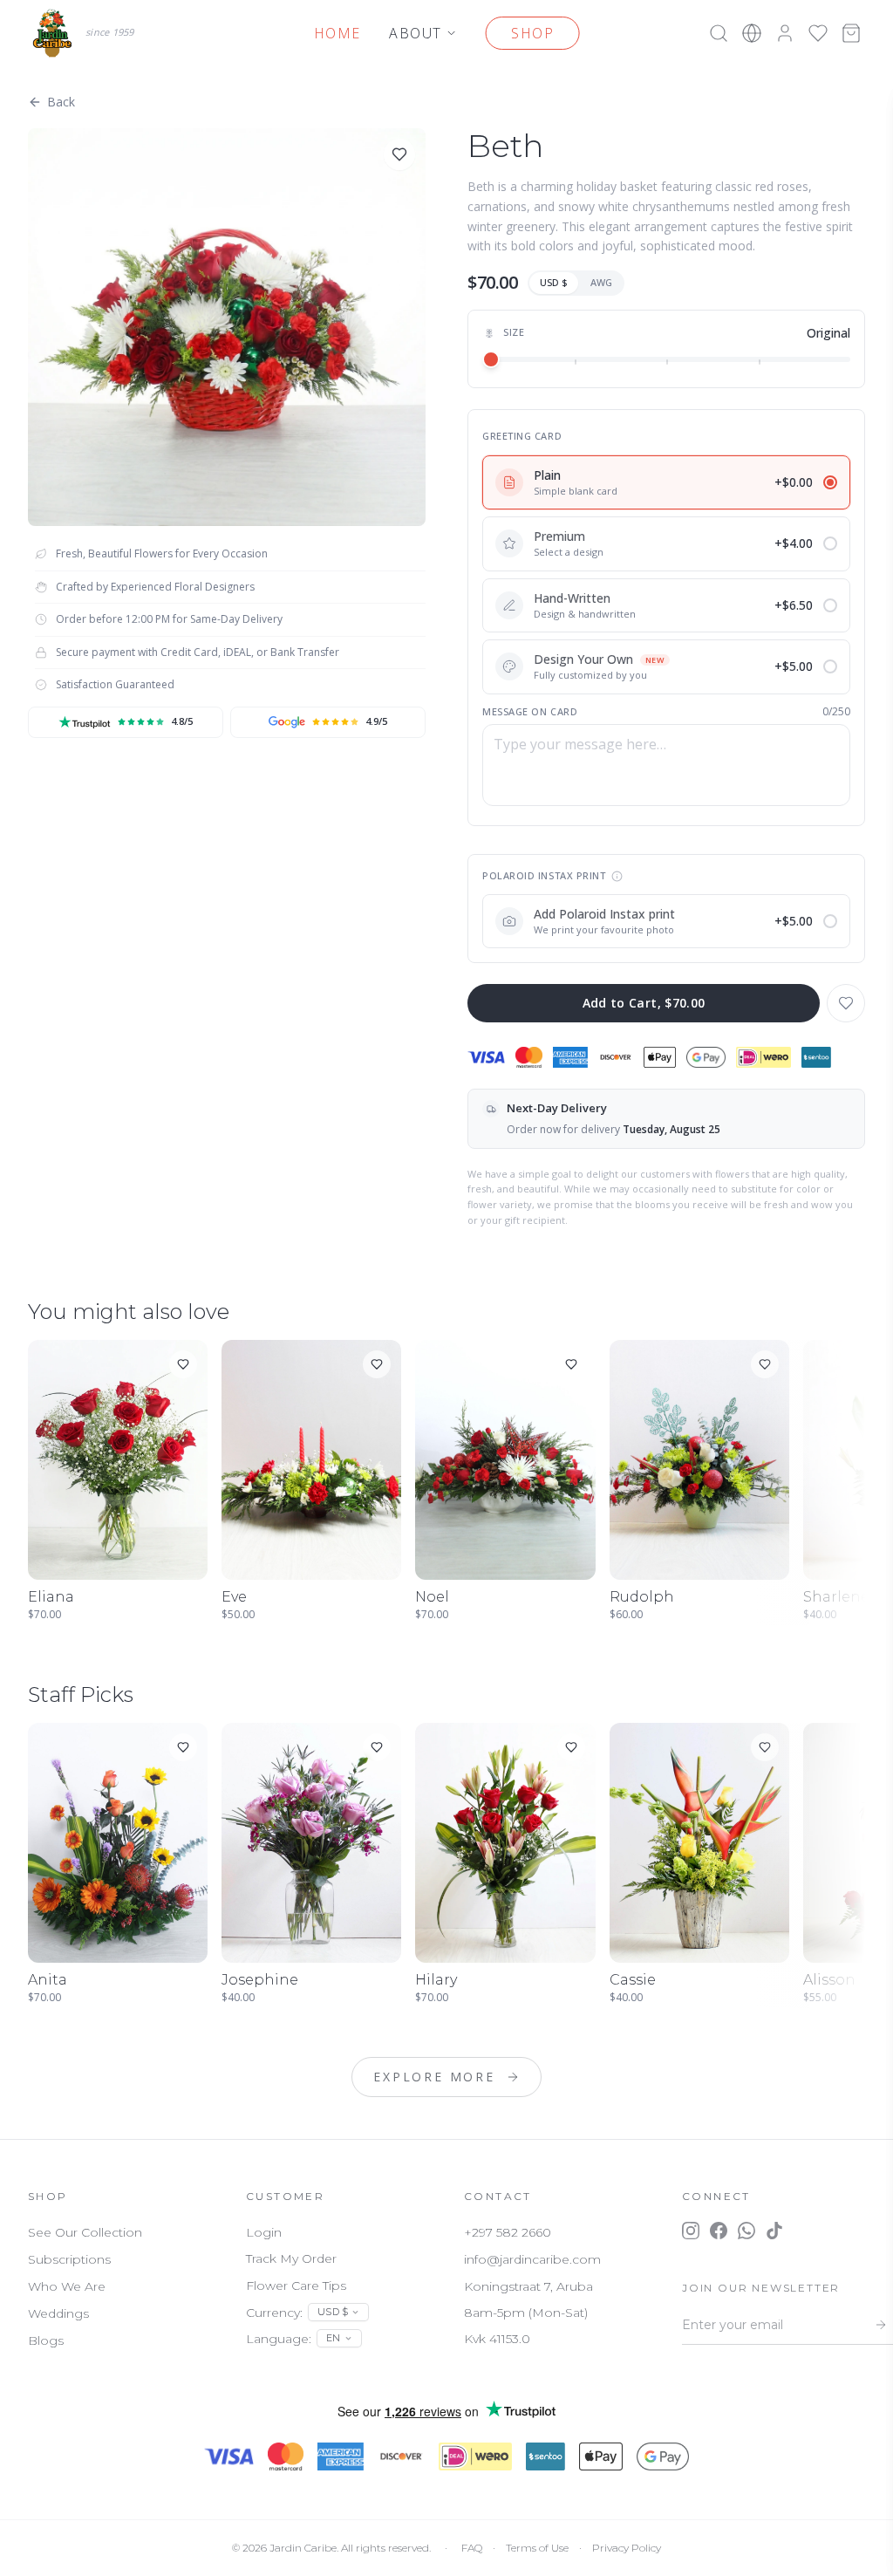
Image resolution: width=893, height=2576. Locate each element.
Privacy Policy (627, 2548)
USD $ (554, 282)
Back (61, 102)
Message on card (530, 711)
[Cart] (851, 33)
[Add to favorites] (399, 154)
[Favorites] (818, 33)
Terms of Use (537, 2548)
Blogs (46, 2340)
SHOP (532, 33)
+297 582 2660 (508, 2232)
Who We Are (67, 2286)
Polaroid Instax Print (544, 875)
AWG (601, 282)
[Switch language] (752, 33)
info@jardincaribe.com (532, 2259)
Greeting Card (522, 436)
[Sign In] (785, 33)
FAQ (472, 2548)
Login (264, 2232)
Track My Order (291, 2258)
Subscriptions (69, 2259)
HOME (337, 33)
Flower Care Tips (296, 2286)
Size (514, 332)
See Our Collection (85, 2232)
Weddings (58, 2313)
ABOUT (416, 33)
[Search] (719, 33)
